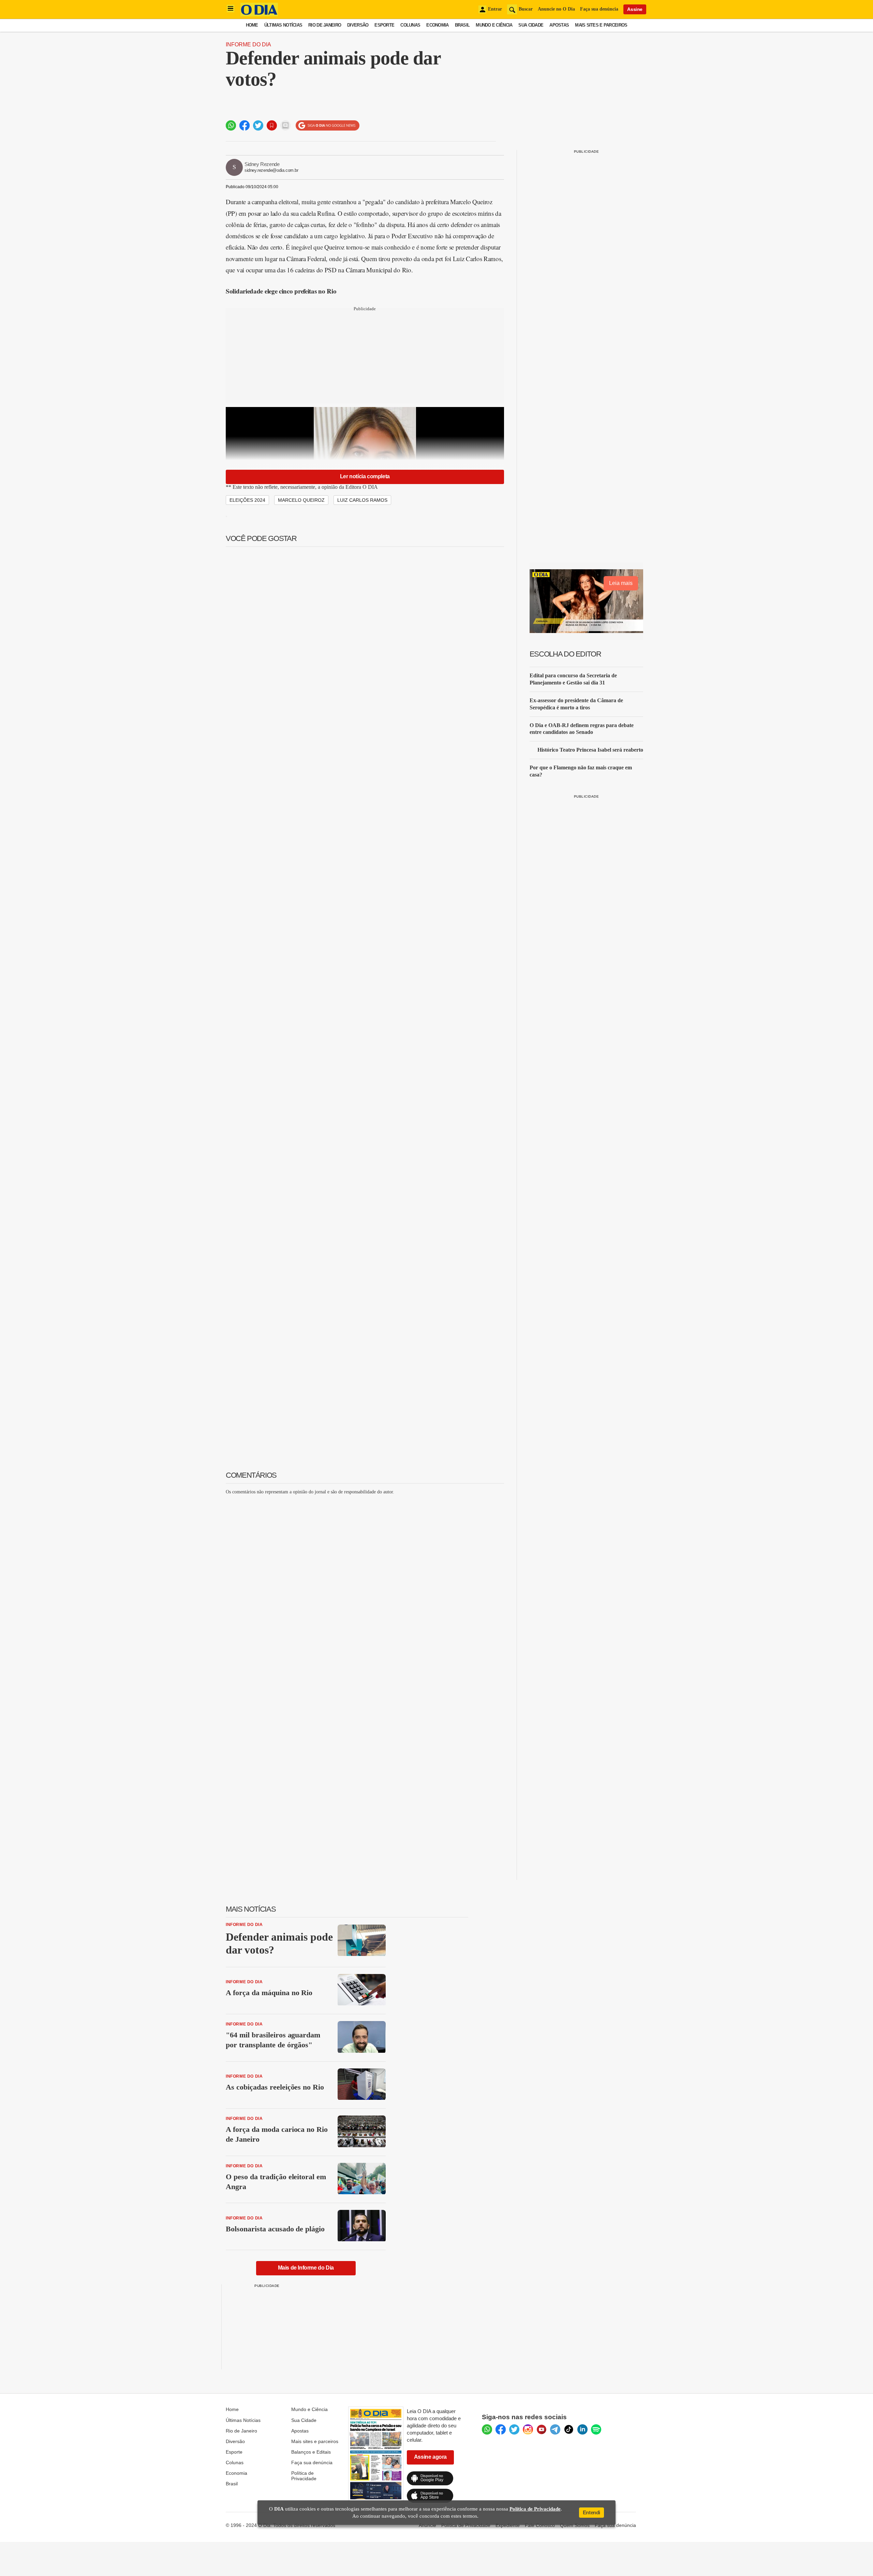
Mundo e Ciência (494, 25)
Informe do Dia (248, 44)
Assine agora (430, 2457)
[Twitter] (514, 2429)
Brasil (462, 25)
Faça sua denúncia (599, 9)
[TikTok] (569, 2429)
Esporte (384, 25)
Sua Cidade (531, 25)
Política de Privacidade (304, 2476)
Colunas (410, 25)
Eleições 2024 (247, 500)
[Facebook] (501, 2429)
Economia (437, 25)
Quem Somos (575, 2525)
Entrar (495, 9)
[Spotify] (596, 2429)
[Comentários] (285, 125)
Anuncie (427, 2525)
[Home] (259, 14)
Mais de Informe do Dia (306, 2268)
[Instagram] (528, 2429)
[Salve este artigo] (272, 125)
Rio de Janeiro (325, 25)
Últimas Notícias (283, 25)
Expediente (508, 2525)
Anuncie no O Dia (556, 9)
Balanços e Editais (311, 2452)
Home (252, 25)
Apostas (559, 25)
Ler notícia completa (365, 476)
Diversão (358, 25)
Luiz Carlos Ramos (362, 500)
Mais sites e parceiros (315, 2441)
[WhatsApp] (487, 2429)
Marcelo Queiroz (301, 500)
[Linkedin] (582, 2429)
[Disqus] (365, 1585)
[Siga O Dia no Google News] (328, 126)
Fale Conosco (540, 2525)
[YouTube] (542, 2429)
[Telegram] (555, 2429)
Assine (635, 9)
